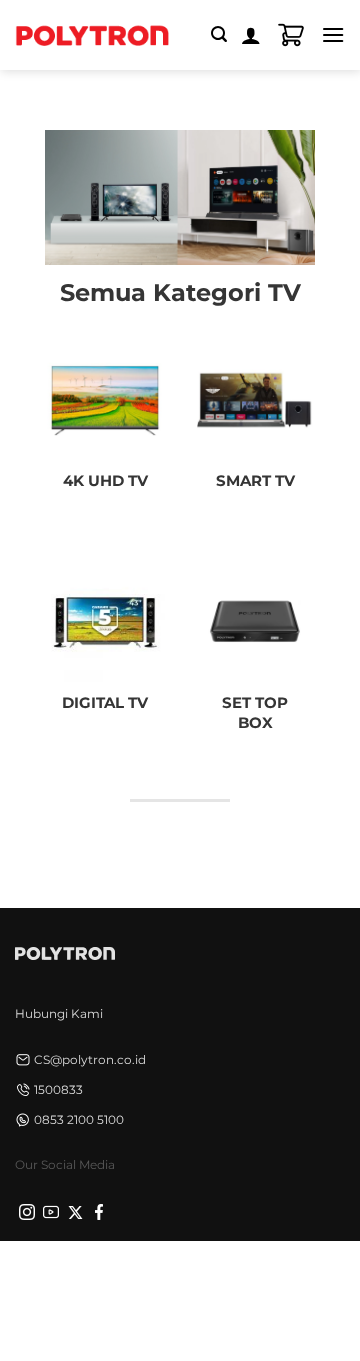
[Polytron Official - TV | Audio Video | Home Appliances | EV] (92, 35)
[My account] (251, 35)
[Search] (219, 34)
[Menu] (333, 34)
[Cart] (291, 35)
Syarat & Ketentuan (232, 1270)
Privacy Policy (111, 1270)
